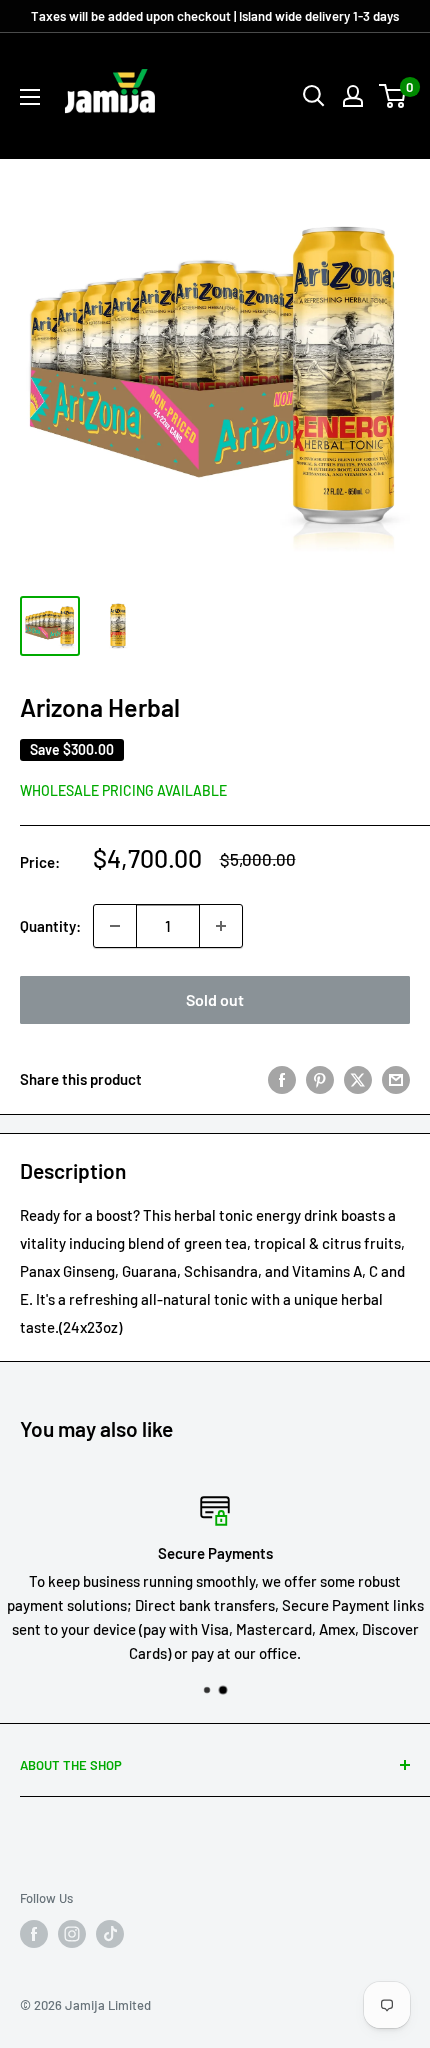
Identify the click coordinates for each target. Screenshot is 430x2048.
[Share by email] (396, 1079)
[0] (393, 96)
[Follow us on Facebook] (34, 1934)
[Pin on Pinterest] (320, 1079)
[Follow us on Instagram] (72, 1934)
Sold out (215, 999)
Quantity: (50, 926)
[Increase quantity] (221, 926)
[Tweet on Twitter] (358, 1079)
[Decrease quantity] (115, 926)
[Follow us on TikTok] (110, 1934)
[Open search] (314, 96)
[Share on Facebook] (282, 1079)
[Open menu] (30, 97)
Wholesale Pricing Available (123, 790)
